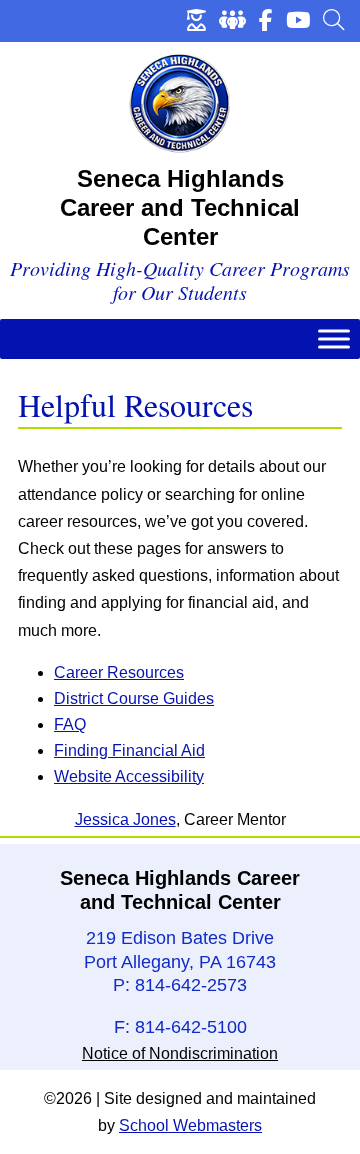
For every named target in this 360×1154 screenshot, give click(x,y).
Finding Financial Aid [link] (129, 750)
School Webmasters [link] (190, 1125)
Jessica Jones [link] (125, 819)
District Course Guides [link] (134, 698)
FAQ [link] (70, 724)
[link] (196, 20)
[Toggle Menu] (334, 339)
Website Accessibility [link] (129, 776)
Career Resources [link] (119, 672)
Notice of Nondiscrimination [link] (180, 1053)
